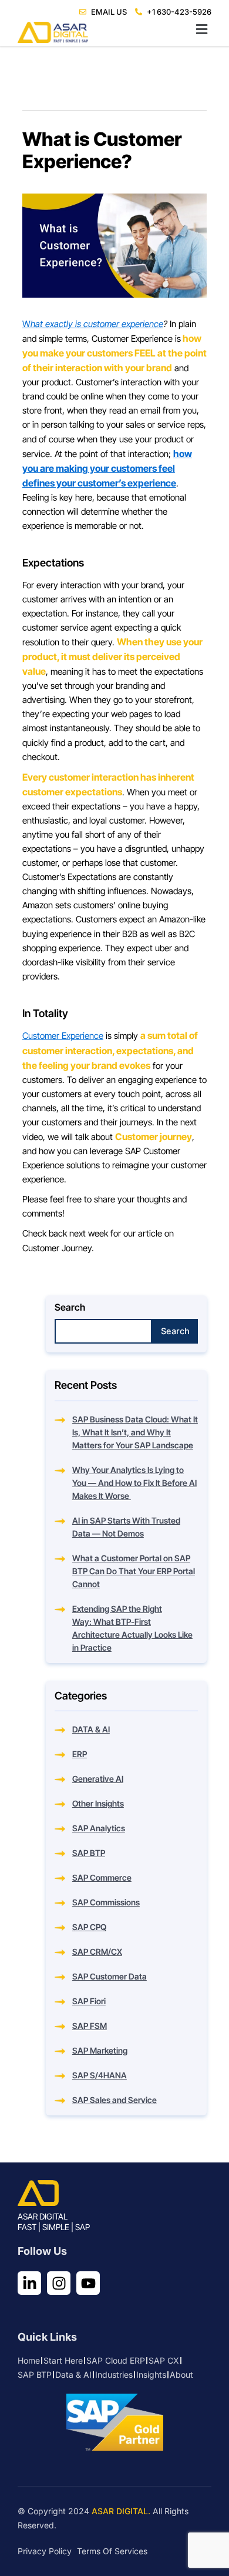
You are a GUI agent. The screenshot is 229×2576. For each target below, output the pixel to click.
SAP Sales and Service (114, 2100)
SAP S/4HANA (100, 2075)
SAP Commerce (102, 1877)
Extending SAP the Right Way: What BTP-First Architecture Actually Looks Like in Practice (132, 1628)
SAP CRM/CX (97, 1952)
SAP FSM (90, 2026)
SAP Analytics (99, 1828)
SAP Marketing (100, 2050)
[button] (114, 30)
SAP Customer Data (110, 1976)
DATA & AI (91, 1729)
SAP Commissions (106, 1902)
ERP (80, 1754)
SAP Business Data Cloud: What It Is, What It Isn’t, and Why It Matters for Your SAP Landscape (135, 1432)
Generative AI (98, 1779)
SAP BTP (89, 1853)
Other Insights (98, 1803)
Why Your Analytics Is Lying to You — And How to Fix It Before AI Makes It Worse (134, 1483)
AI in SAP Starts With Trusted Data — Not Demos (126, 1527)
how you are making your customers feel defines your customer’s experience (107, 468)
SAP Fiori (89, 2001)
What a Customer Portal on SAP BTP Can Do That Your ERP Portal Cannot (134, 1571)
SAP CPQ (89, 1927)
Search (70, 1307)
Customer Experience (63, 1036)
